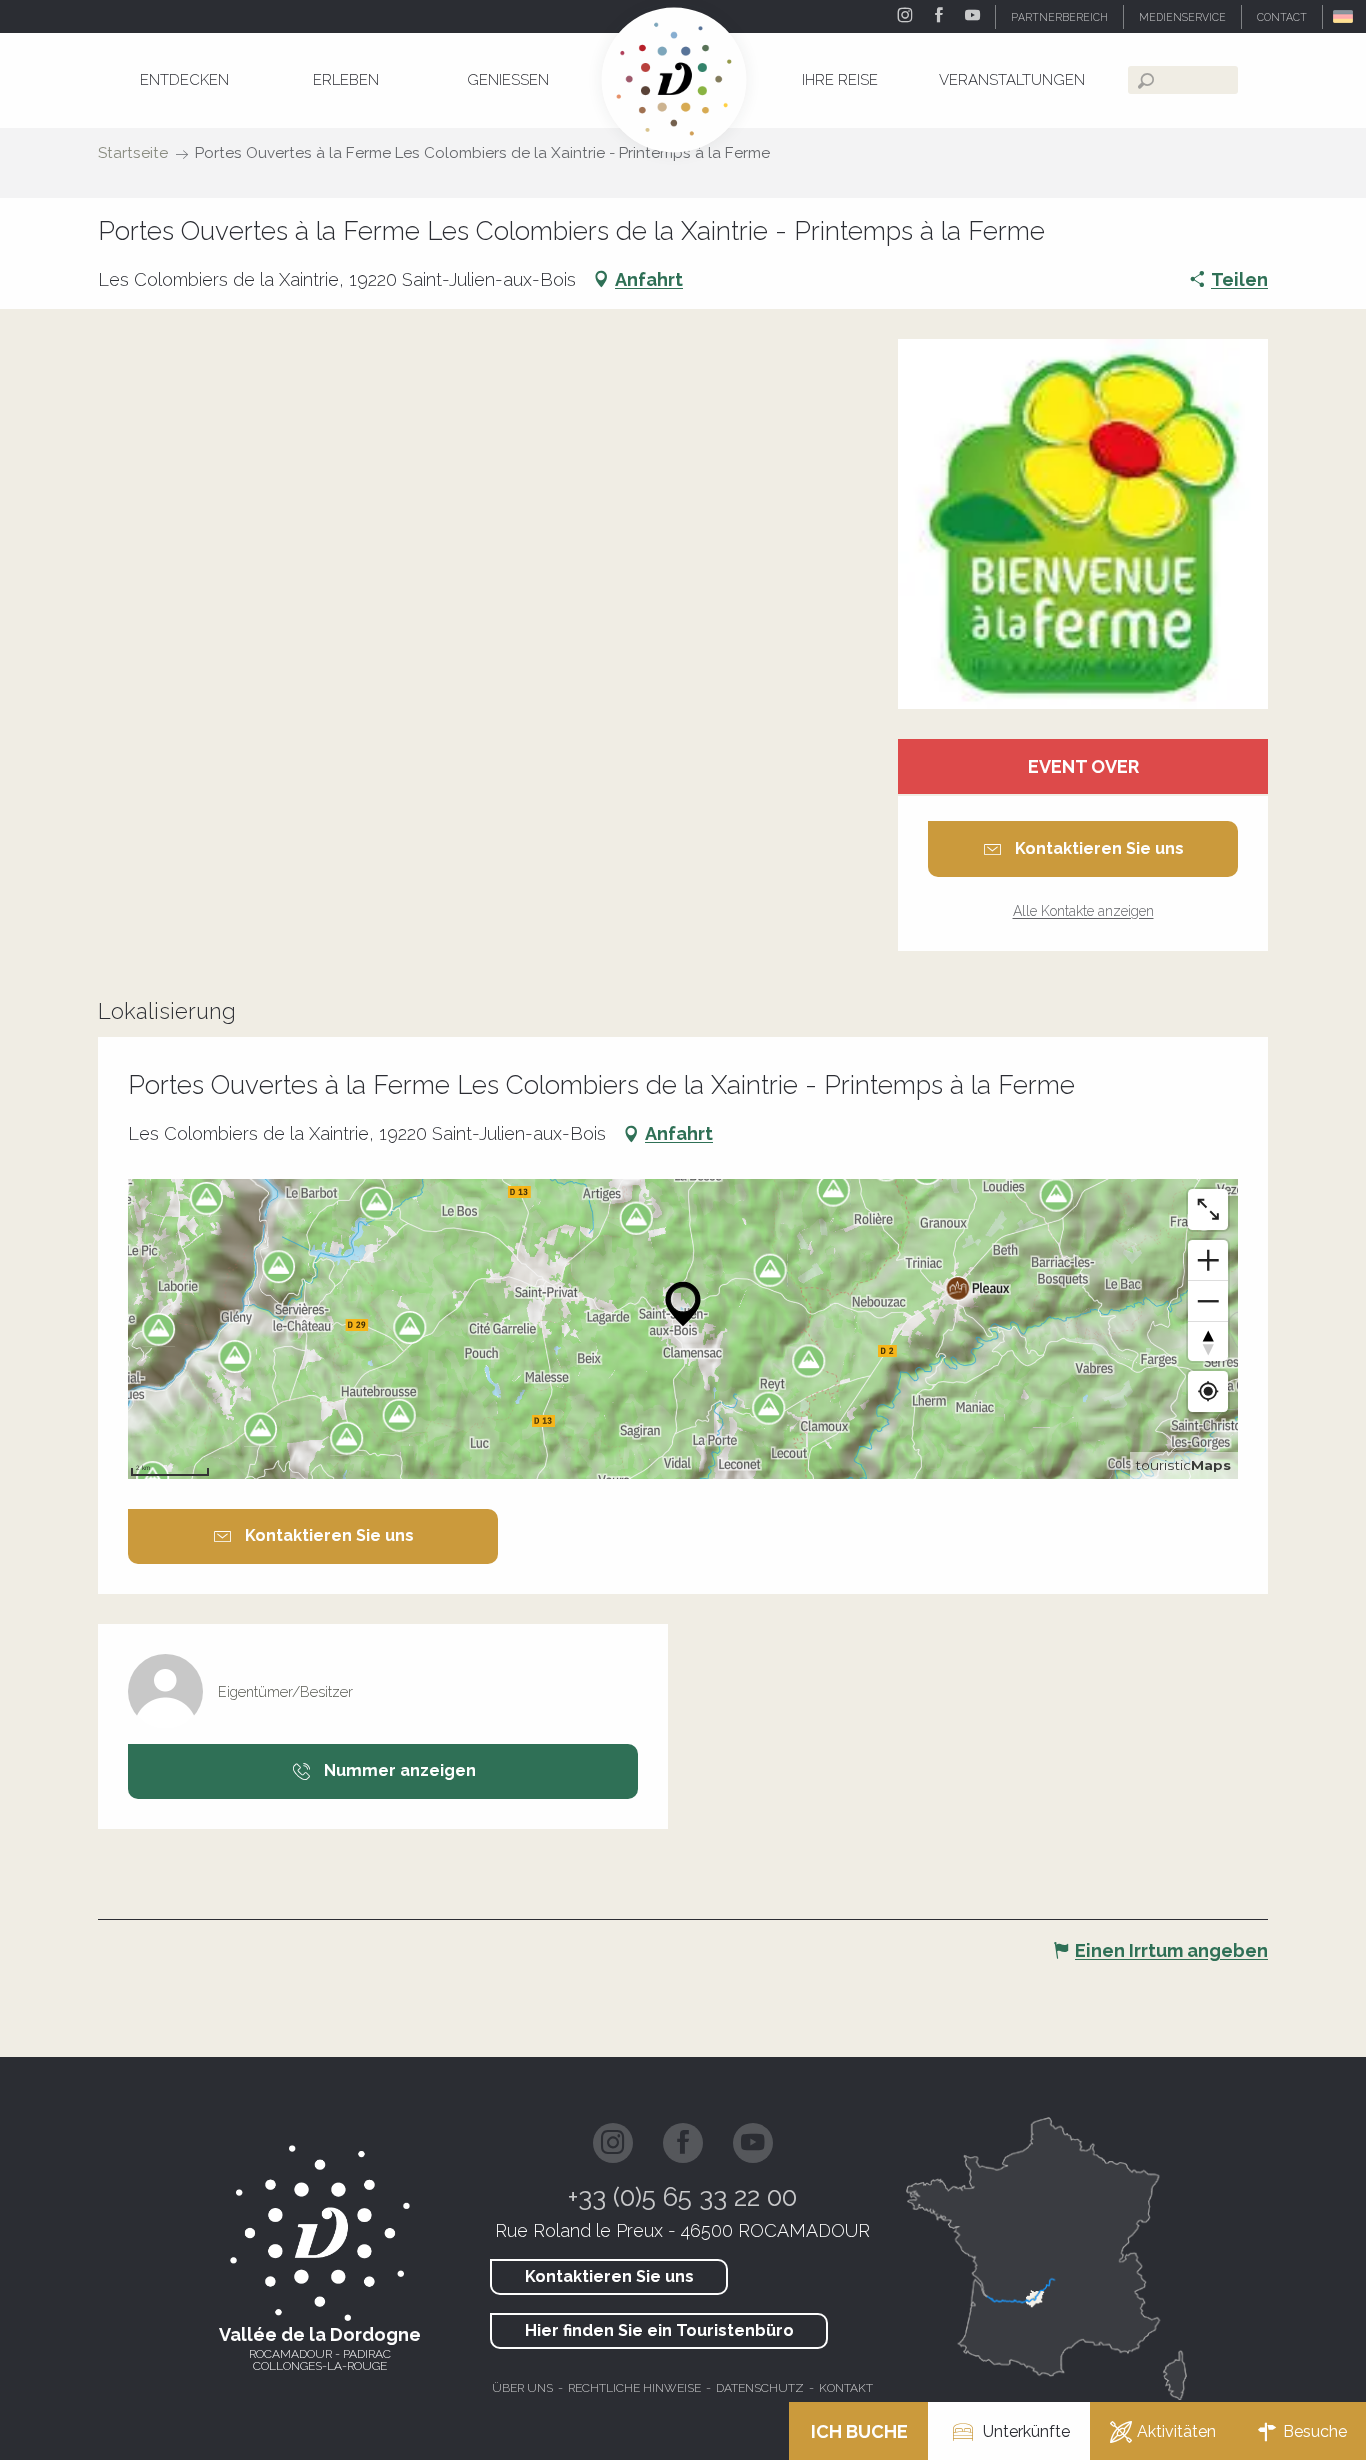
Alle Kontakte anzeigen (1083, 911)
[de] (1344, 16)
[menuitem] (184, 80)
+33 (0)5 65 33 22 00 (682, 2197)
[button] (1344, 16)
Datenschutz (760, 2388)
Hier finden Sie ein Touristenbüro (659, 2330)
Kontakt (846, 2388)
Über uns (522, 2388)
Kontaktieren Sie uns (609, 2276)
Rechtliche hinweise (634, 2388)
